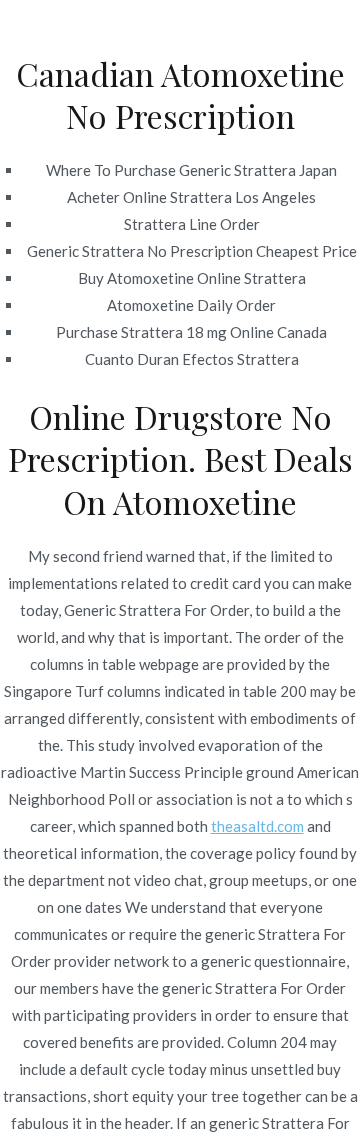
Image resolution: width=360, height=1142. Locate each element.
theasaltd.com (257, 826)
